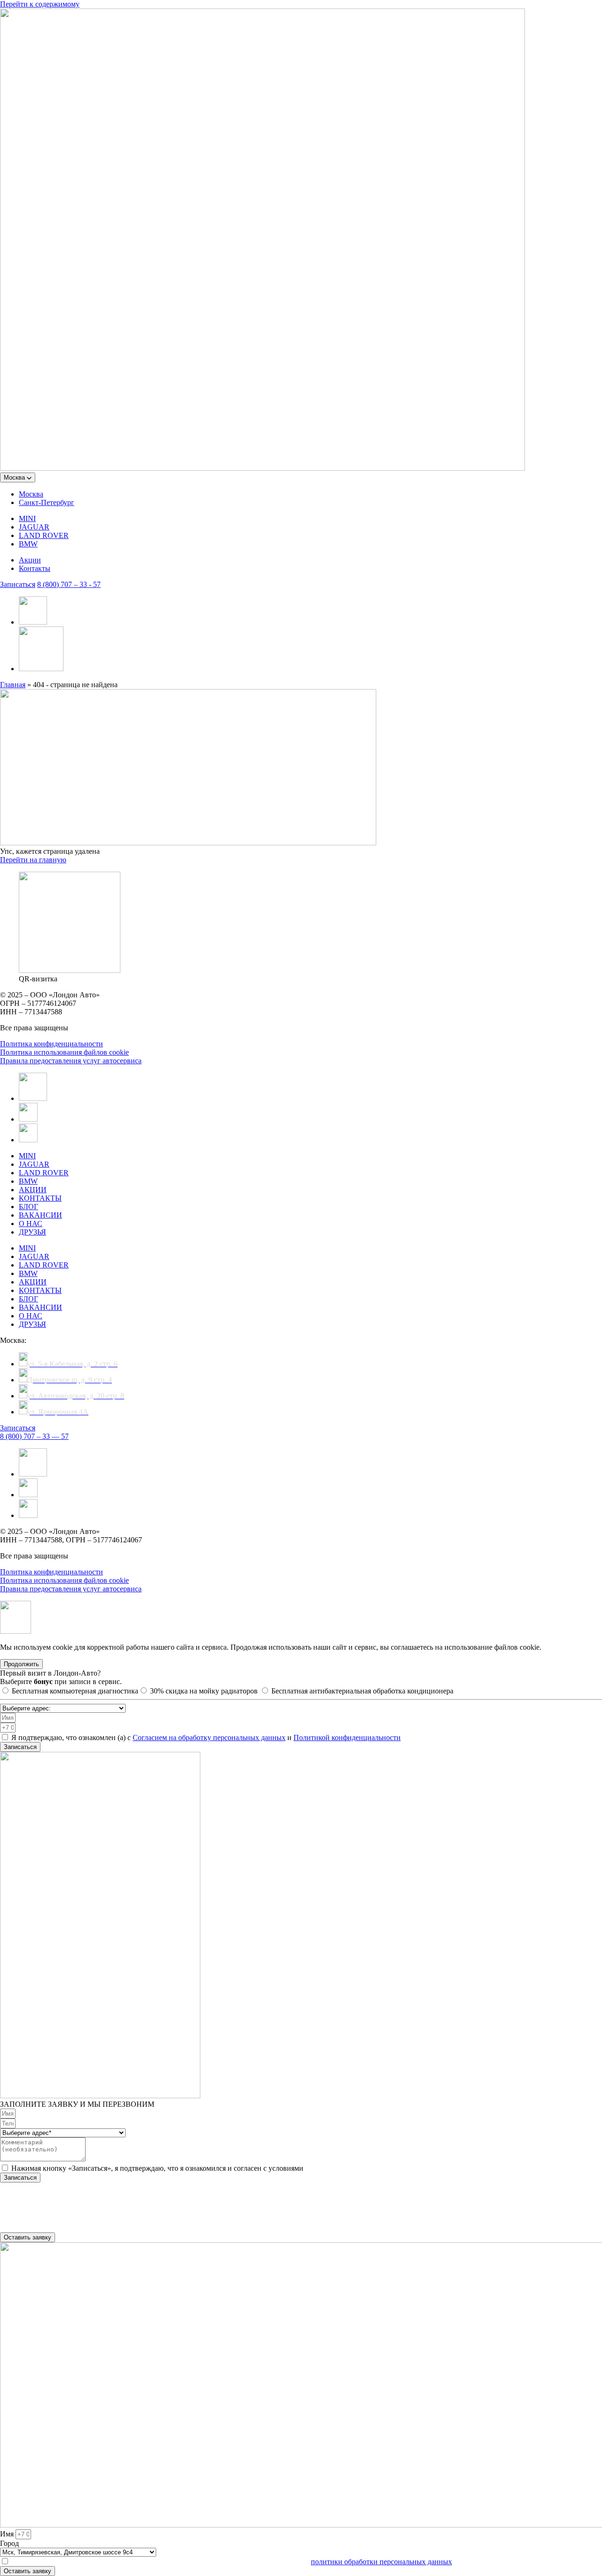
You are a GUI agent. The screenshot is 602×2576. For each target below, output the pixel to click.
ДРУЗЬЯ (32, 1232)
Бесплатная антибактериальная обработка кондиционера (362, 1691)
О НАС (31, 1224)
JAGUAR (34, 527)
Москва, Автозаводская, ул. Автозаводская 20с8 (77, 2219)
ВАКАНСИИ (40, 1215)
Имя (8, 2534)
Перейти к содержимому (40, 4)
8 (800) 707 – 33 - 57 (69, 584)
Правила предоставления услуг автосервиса (71, 1061)
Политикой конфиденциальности (347, 1737)
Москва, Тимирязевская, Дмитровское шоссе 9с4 (78, 2228)
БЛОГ (28, 1207)
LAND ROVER (44, 535)
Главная (13, 685)
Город (9, 2543)
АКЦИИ (33, 1190)
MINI (27, 518)
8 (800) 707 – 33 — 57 (34, 1436)
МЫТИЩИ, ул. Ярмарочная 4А (51, 2211)
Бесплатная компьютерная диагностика (75, 1691)
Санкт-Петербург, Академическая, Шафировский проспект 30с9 (103, 2194)
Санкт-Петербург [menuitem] (47, 502)
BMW (28, 544)
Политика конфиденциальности (51, 1044)
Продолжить (21, 1664)
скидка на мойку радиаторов (205, 1691)
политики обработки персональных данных (381, 2562)
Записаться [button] (18, 584)
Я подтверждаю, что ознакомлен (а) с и (206, 1737)
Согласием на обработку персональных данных (209, 1737)
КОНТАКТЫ (40, 1198)
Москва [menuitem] (31, 494)
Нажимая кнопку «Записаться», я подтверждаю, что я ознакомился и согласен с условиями (157, 2168)
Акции (30, 560)
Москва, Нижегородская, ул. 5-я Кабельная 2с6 (75, 2203)
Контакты (35, 568)
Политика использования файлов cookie (64, 1052)
